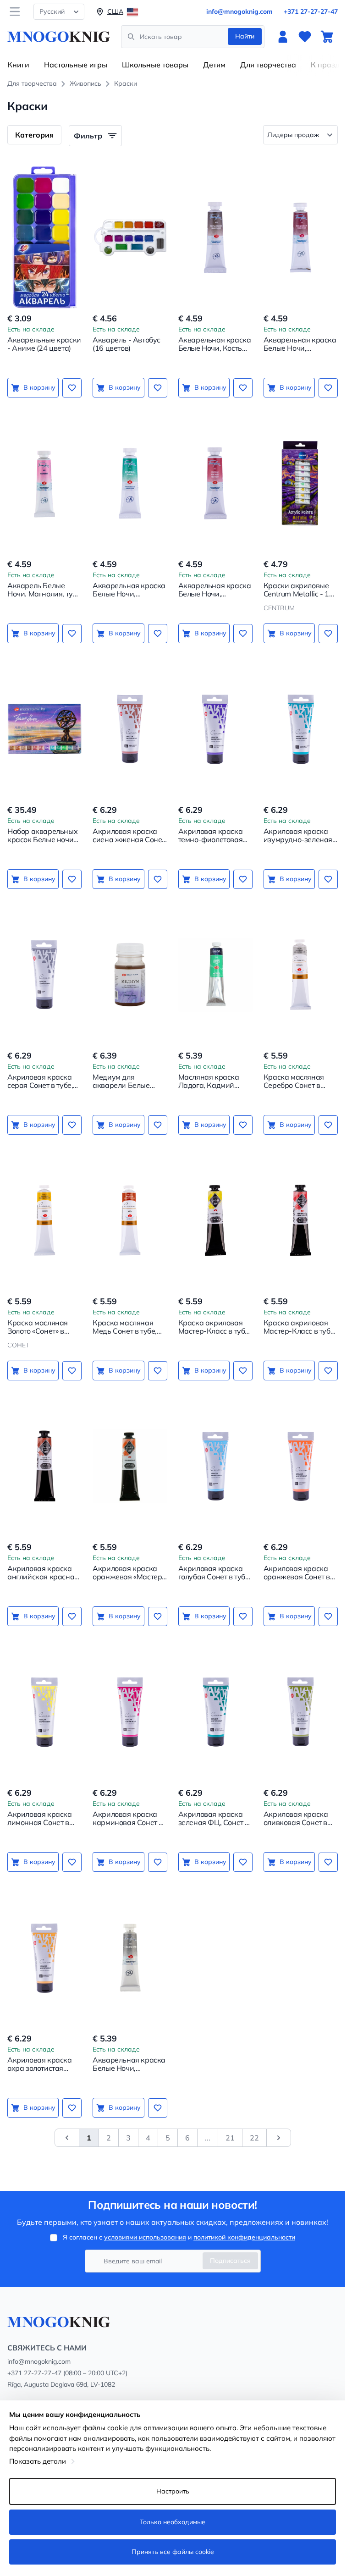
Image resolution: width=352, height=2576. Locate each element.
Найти (245, 36)
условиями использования (145, 2237)
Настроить (173, 2491)
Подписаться (230, 2261)
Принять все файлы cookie (173, 2552)
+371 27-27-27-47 (311, 11)
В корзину (39, 387)
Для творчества (268, 65)
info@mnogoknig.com (239, 11)
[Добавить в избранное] (72, 388)
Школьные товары (155, 65)
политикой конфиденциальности (244, 2237)
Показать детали (38, 2461)
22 (254, 2138)
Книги (18, 65)
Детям (214, 65)
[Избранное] (305, 37)
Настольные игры (76, 65)
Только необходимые (173, 2522)
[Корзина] (327, 37)
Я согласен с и (179, 2237)
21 (230, 2138)
